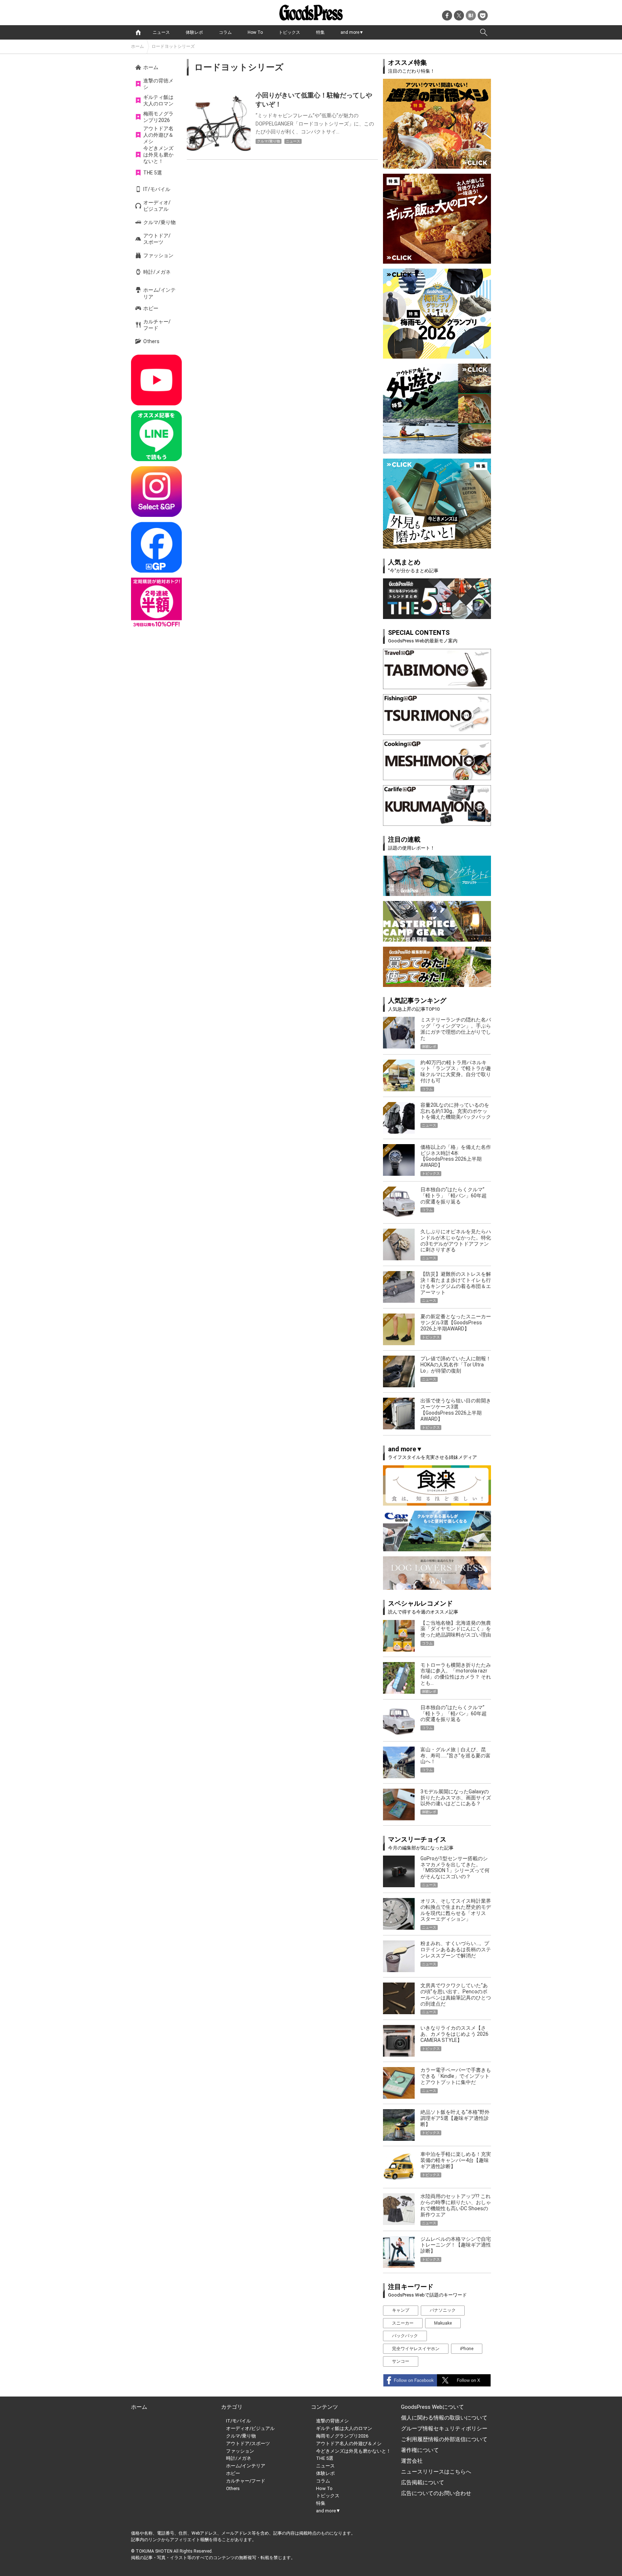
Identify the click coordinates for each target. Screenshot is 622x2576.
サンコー (401, 2361)
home (138, 32)
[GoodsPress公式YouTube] (156, 380)
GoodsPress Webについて (432, 2407)
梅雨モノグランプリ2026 (158, 117)
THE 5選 (153, 173)
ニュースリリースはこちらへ (436, 2472)
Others (151, 341)
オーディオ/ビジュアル (157, 206)
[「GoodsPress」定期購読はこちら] (156, 603)
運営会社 (412, 2461)
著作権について (420, 2450)
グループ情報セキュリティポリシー (444, 2429)
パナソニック (443, 2310)
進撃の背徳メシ (158, 84)
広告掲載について (423, 2482)
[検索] (484, 32)
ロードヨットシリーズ (173, 46)
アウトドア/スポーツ (157, 239)
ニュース (161, 32)
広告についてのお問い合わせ (436, 2493)
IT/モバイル (157, 189)
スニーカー (403, 2323)
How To (255, 32)
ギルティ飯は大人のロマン (158, 100)
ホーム (138, 46)
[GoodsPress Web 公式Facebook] (156, 547)
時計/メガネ (157, 272)
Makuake (443, 2323)
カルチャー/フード (157, 325)
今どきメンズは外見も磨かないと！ (158, 155)
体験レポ (194, 32)
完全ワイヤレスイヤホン (416, 2349)
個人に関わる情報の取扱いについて (444, 2418)
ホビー (151, 308)
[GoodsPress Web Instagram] (156, 491)
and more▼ (352, 32)
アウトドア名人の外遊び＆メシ (158, 135)
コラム (225, 32)
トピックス (289, 32)
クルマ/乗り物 (159, 222)
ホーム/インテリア (159, 293)
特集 (320, 32)
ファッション (158, 255)
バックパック (405, 2336)
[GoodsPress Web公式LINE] (156, 436)
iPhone (467, 2349)
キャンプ (401, 2310)
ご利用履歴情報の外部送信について (444, 2439)
